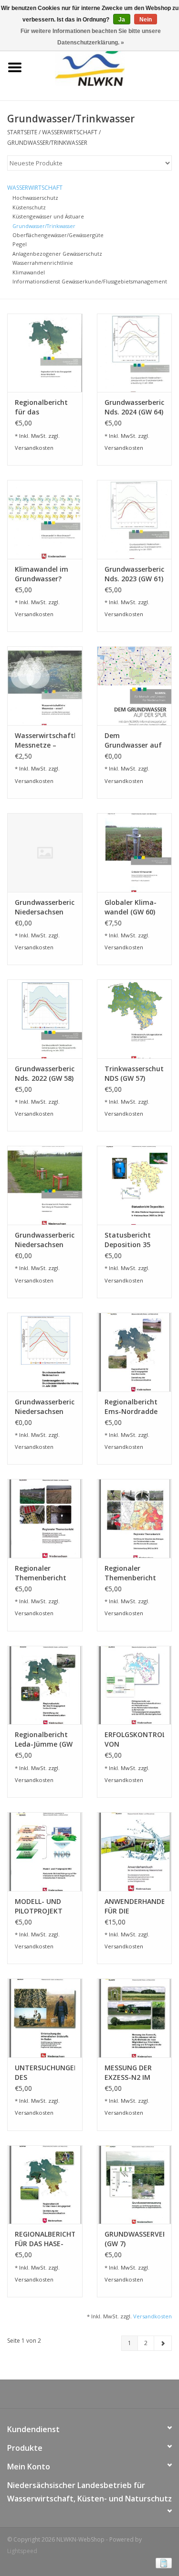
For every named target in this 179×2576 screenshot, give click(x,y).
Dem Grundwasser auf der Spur (133, 740)
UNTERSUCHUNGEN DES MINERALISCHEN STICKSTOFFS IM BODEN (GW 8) (45, 2073)
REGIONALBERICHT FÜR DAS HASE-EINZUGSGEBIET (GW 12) (45, 2239)
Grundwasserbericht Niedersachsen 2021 (45, 1240)
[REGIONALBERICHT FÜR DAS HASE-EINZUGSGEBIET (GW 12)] (45, 2185)
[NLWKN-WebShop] (104, 67)
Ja (122, 20)
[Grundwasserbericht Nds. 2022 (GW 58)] (45, 1019)
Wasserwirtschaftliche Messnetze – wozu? (45, 740)
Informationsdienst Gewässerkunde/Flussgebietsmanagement (90, 281)
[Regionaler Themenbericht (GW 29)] (135, 1518)
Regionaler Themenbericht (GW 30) (41, 1573)
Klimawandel (29, 272)
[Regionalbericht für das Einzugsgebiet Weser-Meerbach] (45, 353)
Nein (146, 20)
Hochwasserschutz (35, 198)
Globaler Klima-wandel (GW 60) (131, 907)
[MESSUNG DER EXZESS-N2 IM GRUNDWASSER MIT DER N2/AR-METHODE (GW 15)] (135, 2018)
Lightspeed (22, 2551)
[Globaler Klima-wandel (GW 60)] (135, 853)
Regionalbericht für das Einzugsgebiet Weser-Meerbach (43, 407)
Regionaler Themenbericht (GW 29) (130, 1573)
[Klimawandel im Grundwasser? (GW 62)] (45, 519)
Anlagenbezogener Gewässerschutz (57, 254)
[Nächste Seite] (163, 2343)
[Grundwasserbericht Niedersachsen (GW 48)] (45, 1352)
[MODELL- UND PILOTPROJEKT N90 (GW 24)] (45, 1852)
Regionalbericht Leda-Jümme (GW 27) (44, 1739)
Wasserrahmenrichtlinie (43, 263)
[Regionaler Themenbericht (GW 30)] (45, 1518)
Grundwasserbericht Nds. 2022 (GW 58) (45, 1073)
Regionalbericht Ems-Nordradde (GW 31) (131, 1407)
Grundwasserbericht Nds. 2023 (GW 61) (135, 574)
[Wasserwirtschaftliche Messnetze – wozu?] (45, 686)
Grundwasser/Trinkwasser (47, 143)
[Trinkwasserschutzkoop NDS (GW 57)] (135, 1019)
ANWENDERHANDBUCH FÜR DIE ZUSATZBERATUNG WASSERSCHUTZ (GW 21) (135, 1906)
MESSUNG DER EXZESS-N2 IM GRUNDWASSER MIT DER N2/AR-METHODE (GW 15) (131, 2073)
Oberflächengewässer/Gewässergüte (58, 235)
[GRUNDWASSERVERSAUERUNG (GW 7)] (135, 2185)
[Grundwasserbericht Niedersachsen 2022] (45, 853)
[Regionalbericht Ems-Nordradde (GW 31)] (135, 1352)
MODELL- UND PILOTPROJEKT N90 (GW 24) (39, 1906)
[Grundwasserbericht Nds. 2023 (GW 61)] (135, 519)
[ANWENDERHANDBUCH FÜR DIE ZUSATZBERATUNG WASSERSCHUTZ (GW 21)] (135, 1852)
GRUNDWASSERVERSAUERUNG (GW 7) (135, 2239)
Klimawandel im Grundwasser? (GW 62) (42, 574)
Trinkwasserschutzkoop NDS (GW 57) (135, 1073)
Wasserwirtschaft (70, 132)
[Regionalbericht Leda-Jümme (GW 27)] (45, 1685)
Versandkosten (34, 448)
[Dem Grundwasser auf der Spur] (135, 686)
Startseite (22, 132)
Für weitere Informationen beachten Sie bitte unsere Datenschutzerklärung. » (91, 37)
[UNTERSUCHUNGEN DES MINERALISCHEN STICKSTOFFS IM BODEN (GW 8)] (45, 2018)
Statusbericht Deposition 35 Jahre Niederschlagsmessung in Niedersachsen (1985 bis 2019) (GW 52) (135, 1240)
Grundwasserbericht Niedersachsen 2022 (45, 907)
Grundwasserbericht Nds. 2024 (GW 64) (135, 407)
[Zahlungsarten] (162, 2563)
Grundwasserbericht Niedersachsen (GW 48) (45, 1407)
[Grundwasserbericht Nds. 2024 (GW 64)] (135, 353)
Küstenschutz (29, 207)
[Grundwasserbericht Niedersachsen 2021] (45, 1185)
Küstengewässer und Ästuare (48, 216)
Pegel (20, 244)
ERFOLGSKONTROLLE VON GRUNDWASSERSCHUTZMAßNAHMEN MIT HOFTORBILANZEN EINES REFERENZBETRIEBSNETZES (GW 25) (135, 1739)
